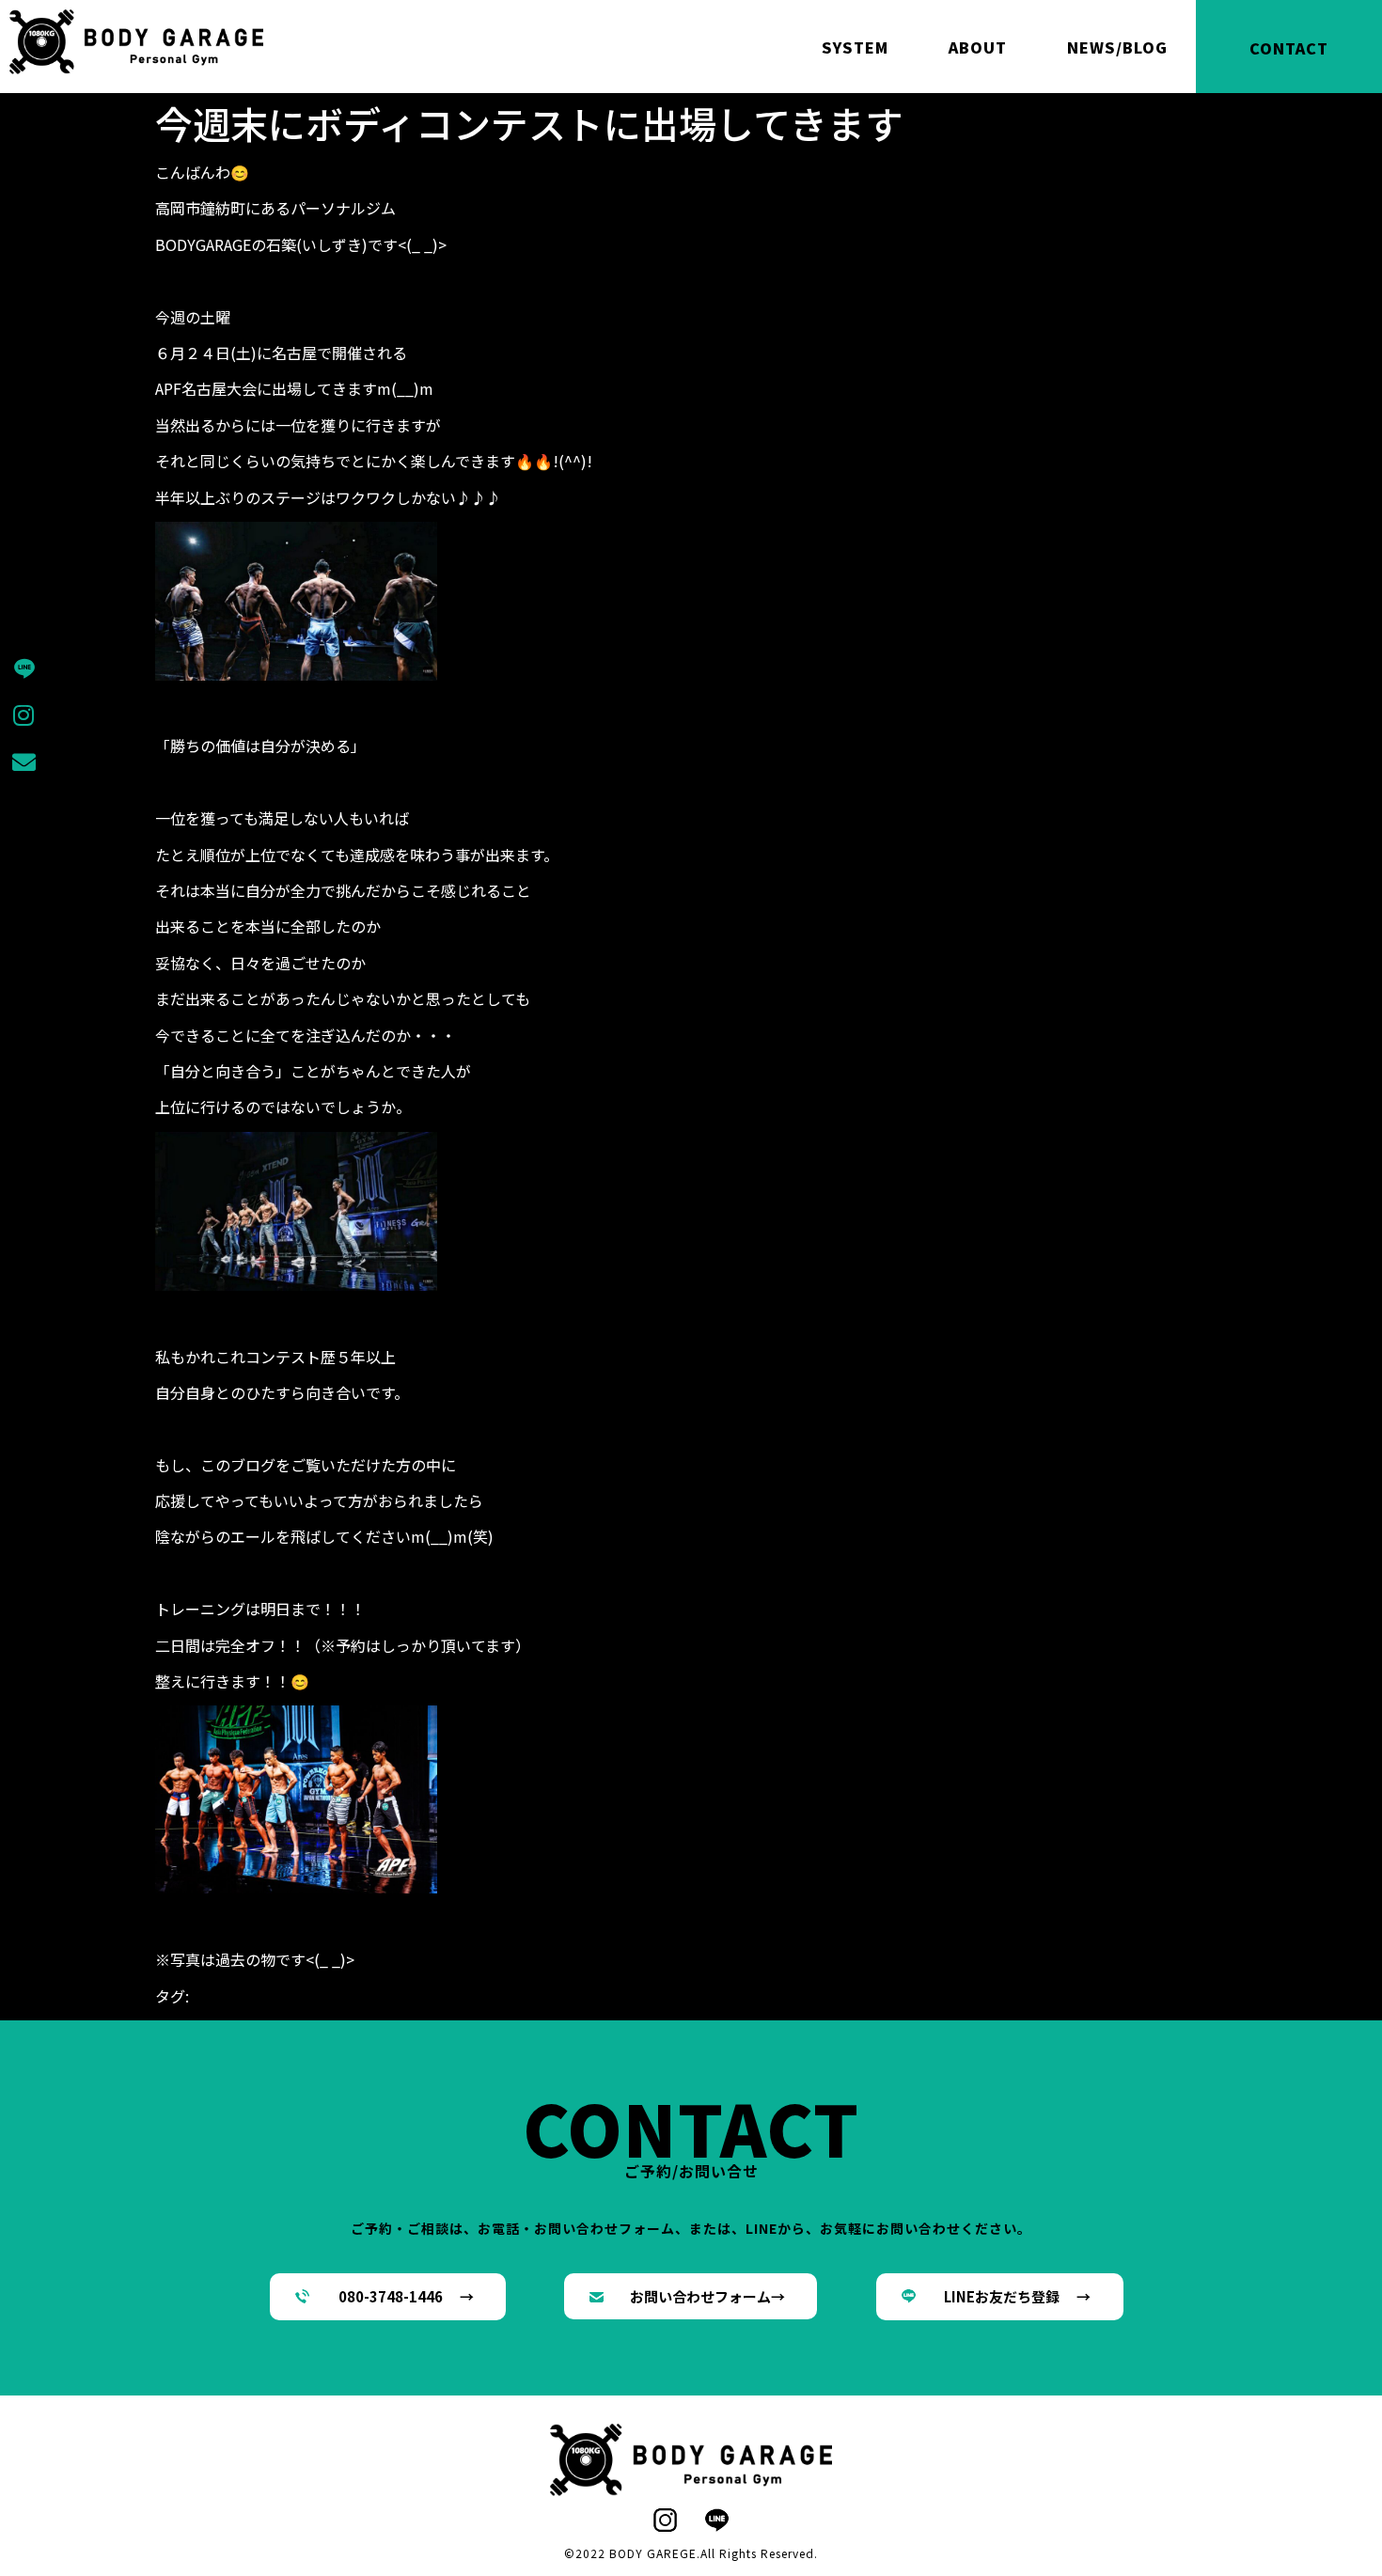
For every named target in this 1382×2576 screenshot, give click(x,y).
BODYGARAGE (620, 1996)
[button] (388, 2297)
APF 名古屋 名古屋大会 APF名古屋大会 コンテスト (381, 1996)
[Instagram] (24, 715)
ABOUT (978, 47)
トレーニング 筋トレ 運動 (1067, 1996)
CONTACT (1289, 48)
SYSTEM (855, 47)
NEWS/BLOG (1117, 47)
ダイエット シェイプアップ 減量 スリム (819, 1996)
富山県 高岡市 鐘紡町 (644, 2018)
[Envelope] (24, 762)
